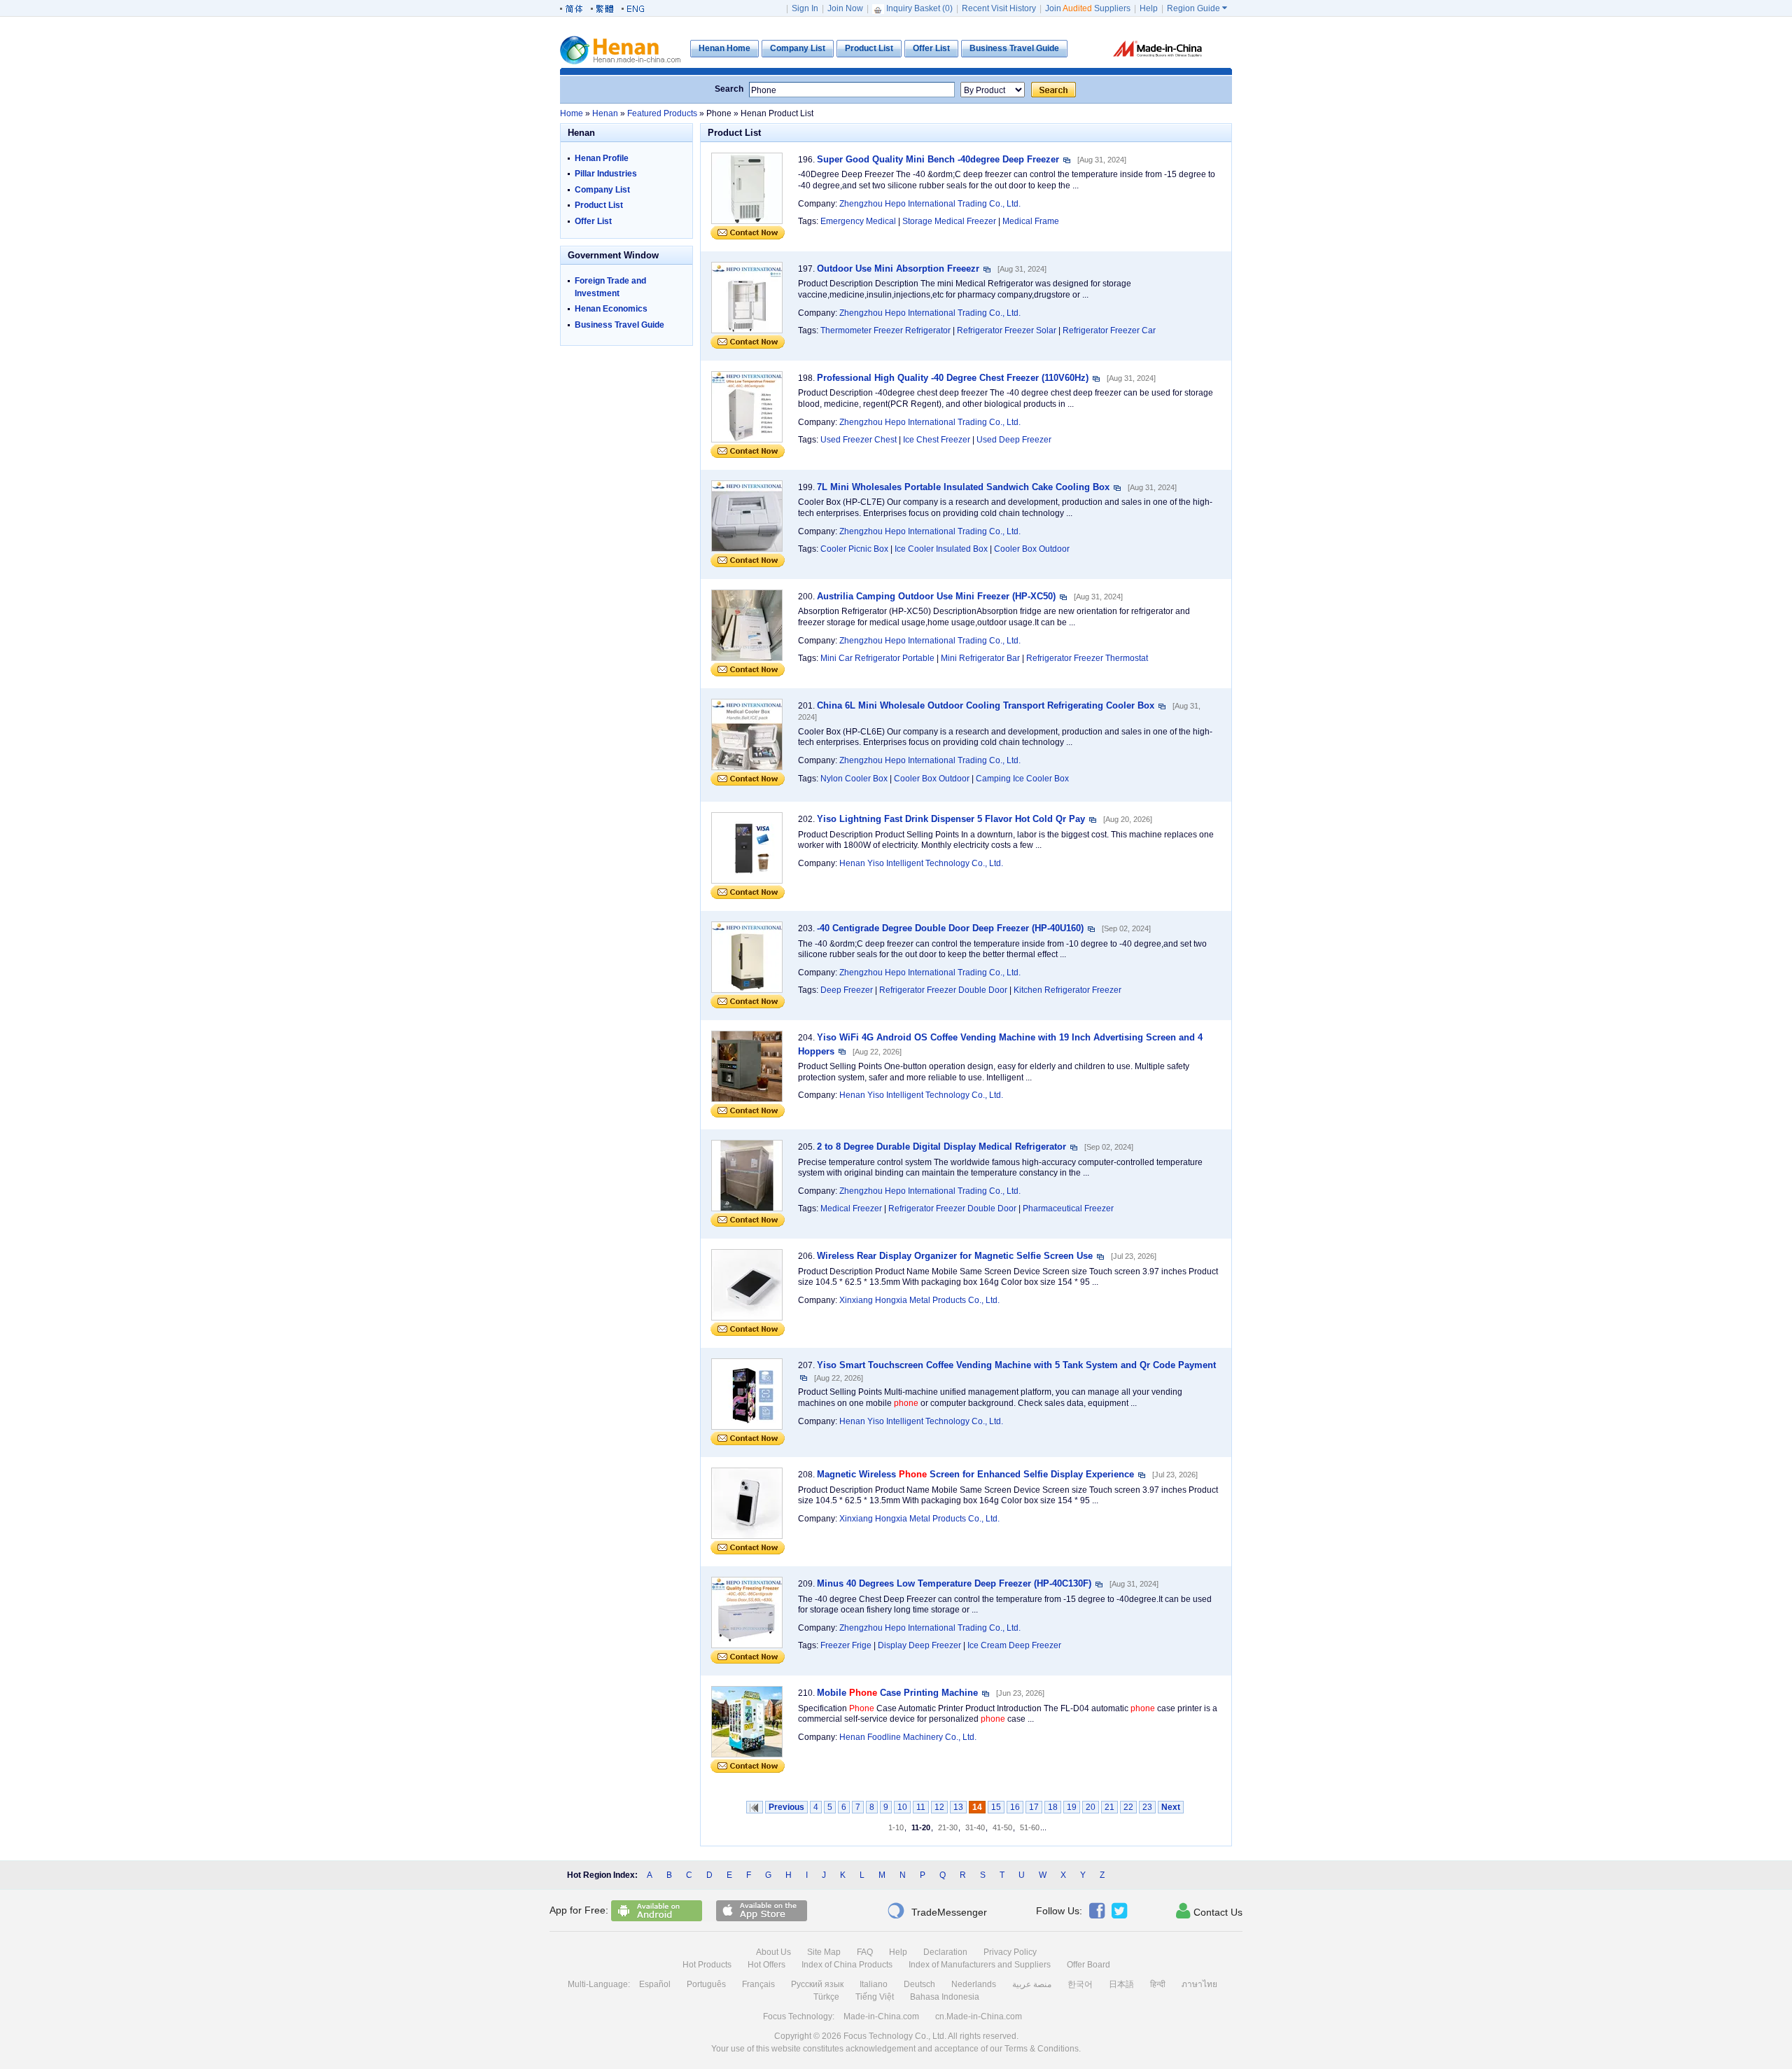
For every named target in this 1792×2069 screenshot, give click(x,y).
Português (706, 1984)
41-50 (1002, 1827)
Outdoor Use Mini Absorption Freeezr (898, 269)
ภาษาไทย (1199, 1984)
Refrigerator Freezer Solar (1007, 330)
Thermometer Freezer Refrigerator (885, 330)
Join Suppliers (1088, 8)
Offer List (593, 221)
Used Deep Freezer (1014, 440)
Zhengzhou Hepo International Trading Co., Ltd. (930, 204)
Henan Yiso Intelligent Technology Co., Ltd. (921, 863)
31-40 (975, 1827)
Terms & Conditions (1042, 2049)
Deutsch (919, 1984)
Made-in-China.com (881, 2016)
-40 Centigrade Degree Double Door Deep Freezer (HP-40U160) (950, 928)
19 (1072, 1807)
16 (1015, 1807)
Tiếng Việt (875, 1997)
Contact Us (1209, 1911)
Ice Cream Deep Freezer (1014, 1645)
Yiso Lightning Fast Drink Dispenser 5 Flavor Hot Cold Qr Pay (951, 819)
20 (1091, 1807)
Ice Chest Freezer (937, 440)
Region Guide (1197, 8)
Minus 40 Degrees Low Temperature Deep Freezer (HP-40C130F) (954, 1583)
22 (1128, 1807)
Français (758, 1984)
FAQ (865, 1952)
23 (1147, 1807)
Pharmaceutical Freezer (1068, 1208)
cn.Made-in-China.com (979, 2016)
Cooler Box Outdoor (1032, 549)
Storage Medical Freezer (949, 221)
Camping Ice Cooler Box (1022, 779)
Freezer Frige (846, 1645)
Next (1171, 1807)
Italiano (874, 1984)
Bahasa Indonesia (945, 1997)
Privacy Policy (1010, 1952)
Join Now (845, 8)
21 (1109, 1807)
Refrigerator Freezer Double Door (943, 990)
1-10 (896, 1827)
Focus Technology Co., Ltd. (895, 2036)
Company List (602, 190)
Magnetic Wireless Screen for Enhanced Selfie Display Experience (975, 1474)
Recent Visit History (999, 8)
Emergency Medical (858, 221)
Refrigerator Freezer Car (1109, 330)
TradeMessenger (937, 1911)
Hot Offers (766, 1965)
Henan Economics (611, 309)
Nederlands (974, 1984)
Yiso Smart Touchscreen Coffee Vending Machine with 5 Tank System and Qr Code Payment (1016, 1365)
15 (996, 1807)
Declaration (945, 1952)
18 (1053, 1807)
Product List (599, 205)
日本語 (1121, 1984)
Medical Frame (1031, 221)
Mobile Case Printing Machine (897, 1693)
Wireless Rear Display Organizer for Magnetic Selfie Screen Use (955, 1256)
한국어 (1080, 1984)
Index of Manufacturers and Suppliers (980, 1965)
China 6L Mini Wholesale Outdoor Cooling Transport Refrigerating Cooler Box (986, 705)
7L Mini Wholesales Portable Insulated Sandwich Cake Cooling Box (963, 487)
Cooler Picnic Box (854, 549)
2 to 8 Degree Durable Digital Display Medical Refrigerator (941, 1147)
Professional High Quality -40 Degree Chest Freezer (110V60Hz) (953, 378)
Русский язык (817, 1984)
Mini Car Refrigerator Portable (877, 658)
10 (902, 1807)
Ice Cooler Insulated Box (941, 549)
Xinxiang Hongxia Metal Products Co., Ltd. (919, 1300)
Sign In (805, 8)
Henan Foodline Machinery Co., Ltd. (908, 1737)
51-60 (1030, 1827)
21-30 (948, 1827)
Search (729, 89)
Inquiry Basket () (919, 8)
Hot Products (707, 1965)
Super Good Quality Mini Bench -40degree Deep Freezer (938, 159)
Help (1149, 8)
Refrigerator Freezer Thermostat (1087, 658)
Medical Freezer (851, 1208)
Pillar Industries (606, 174)
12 (939, 1807)
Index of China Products (847, 1965)
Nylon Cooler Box (854, 779)
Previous (786, 1807)
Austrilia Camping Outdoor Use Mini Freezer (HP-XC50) (936, 596)
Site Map (824, 1952)
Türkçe (826, 1997)
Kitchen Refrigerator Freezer (1067, 990)
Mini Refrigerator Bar (980, 658)
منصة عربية (1032, 1984)
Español (655, 1984)
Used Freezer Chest (859, 440)
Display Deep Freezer (919, 1645)
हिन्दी (1158, 1984)
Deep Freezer (847, 990)
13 (958, 1807)
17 (1034, 1807)
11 (921, 1807)
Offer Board (1088, 1965)
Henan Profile (602, 158)
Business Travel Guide (619, 325)
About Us (773, 1952)
